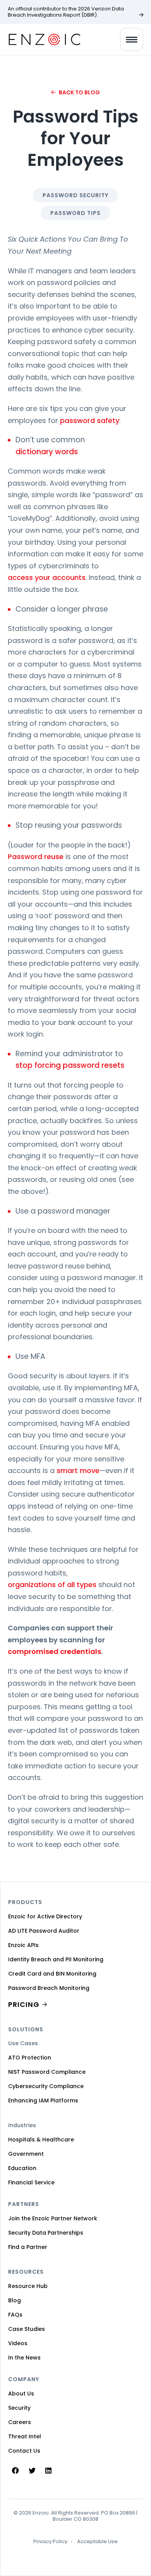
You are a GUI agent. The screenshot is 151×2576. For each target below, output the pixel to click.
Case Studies (27, 2329)
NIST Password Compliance (47, 2072)
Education (22, 2168)
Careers (20, 2422)
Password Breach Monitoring (49, 1988)
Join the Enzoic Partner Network (53, 2218)
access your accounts (47, 577)
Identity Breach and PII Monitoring (56, 1959)
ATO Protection (30, 2058)
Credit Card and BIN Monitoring (52, 1974)
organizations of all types (52, 1585)
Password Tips (75, 213)
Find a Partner (28, 2247)
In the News (24, 2358)
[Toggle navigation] (132, 39)
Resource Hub (28, 2286)
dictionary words (47, 452)
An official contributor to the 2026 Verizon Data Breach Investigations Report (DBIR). (66, 12)
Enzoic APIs (23, 1945)
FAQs (15, 2315)
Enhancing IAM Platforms (43, 2100)
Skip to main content (13, 15)
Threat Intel (25, 2436)
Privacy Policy (50, 2542)
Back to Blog (79, 92)
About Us (21, 2394)
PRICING (24, 2004)
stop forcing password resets (71, 1065)
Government (26, 2154)
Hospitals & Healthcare (41, 2140)
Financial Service (31, 2182)
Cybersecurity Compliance (46, 2086)
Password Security (75, 195)
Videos (18, 2343)
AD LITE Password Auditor (44, 1931)
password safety (90, 420)
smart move (78, 1470)
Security (19, 2408)
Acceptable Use (97, 2542)
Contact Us (24, 2451)
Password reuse (36, 857)
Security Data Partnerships (46, 2233)
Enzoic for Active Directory (45, 1916)
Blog (15, 2300)
